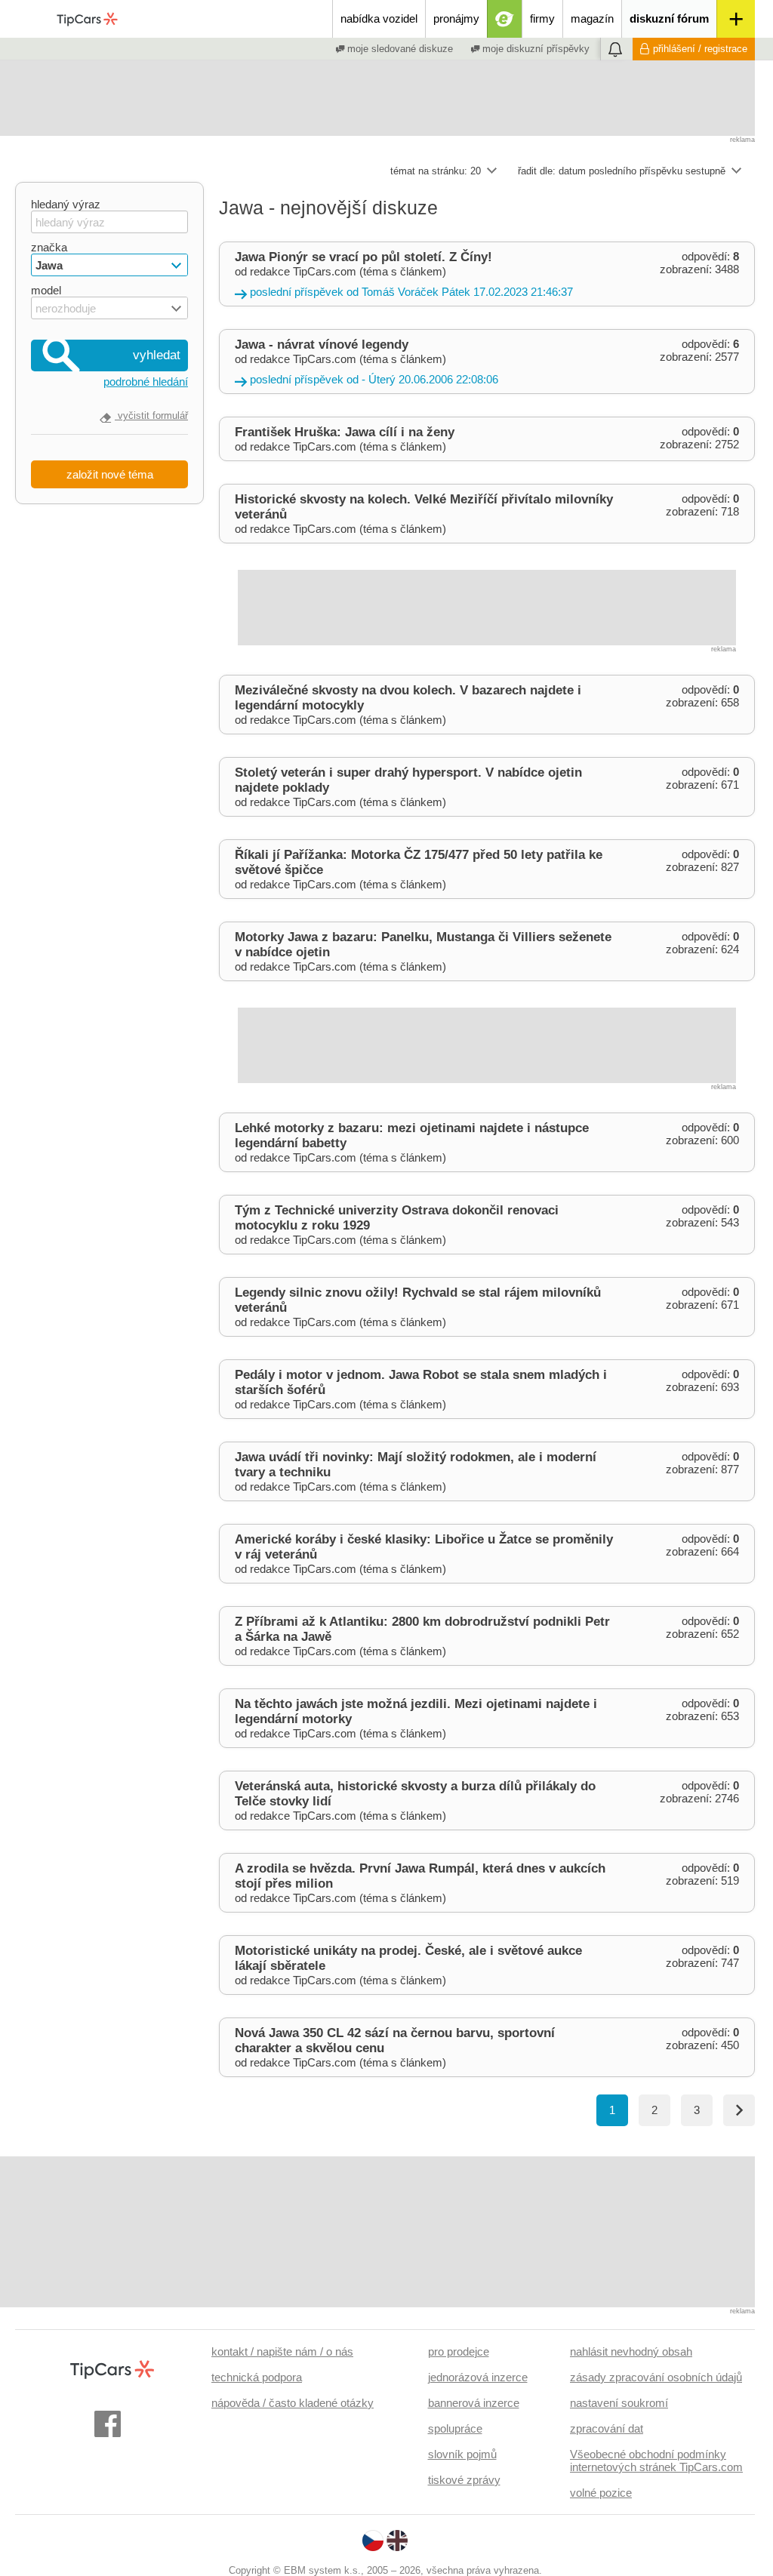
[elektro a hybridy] (505, 19)
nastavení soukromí (619, 2403)
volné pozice (601, 2493)
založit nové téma (110, 474)
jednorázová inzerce (478, 2377)
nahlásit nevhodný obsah (631, 2351)
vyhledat (157, 355)
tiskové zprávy (464, 2480)
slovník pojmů (462, 2454)
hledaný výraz (66, 204)
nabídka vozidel (379, 18)
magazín (592, 18)
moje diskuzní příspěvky (534, 49)
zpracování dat (607, 2428)
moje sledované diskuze (399, 49)
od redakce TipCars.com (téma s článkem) (404, 274)
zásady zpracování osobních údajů (656, 2377)
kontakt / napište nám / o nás (282, 2351)
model (46, 290)
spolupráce (455, 2428)
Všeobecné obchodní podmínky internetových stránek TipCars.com (656, 2461)
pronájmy (456, 18)
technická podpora (257, 2377)
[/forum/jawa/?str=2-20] (739, 2110)
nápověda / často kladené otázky (293, 2403)
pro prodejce (459, 2351)
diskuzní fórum (669, 18)
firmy (542, 18)
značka (49, 247)
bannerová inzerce (474, 2403)
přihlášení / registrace (700, 49)
